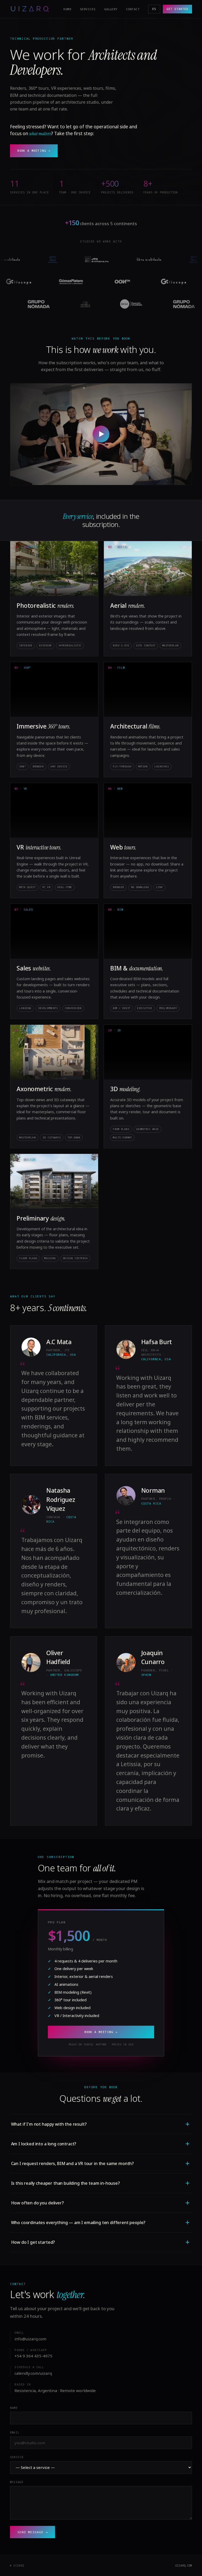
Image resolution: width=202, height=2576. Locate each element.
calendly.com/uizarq (33, 2373)
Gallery (111, 9)
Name (14, 2408)
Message (17, 2482)
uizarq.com (184, 2566)
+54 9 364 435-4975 (33, 2356)
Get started (177, 9)
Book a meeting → (34, 151)
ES (154, 9)
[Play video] (101, 434)
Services (88, 9)
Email (15, 2432)
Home (67, 9)
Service (17, 2457)
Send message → (33, 2532)
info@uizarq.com (30, 2339)
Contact (133, 9)
